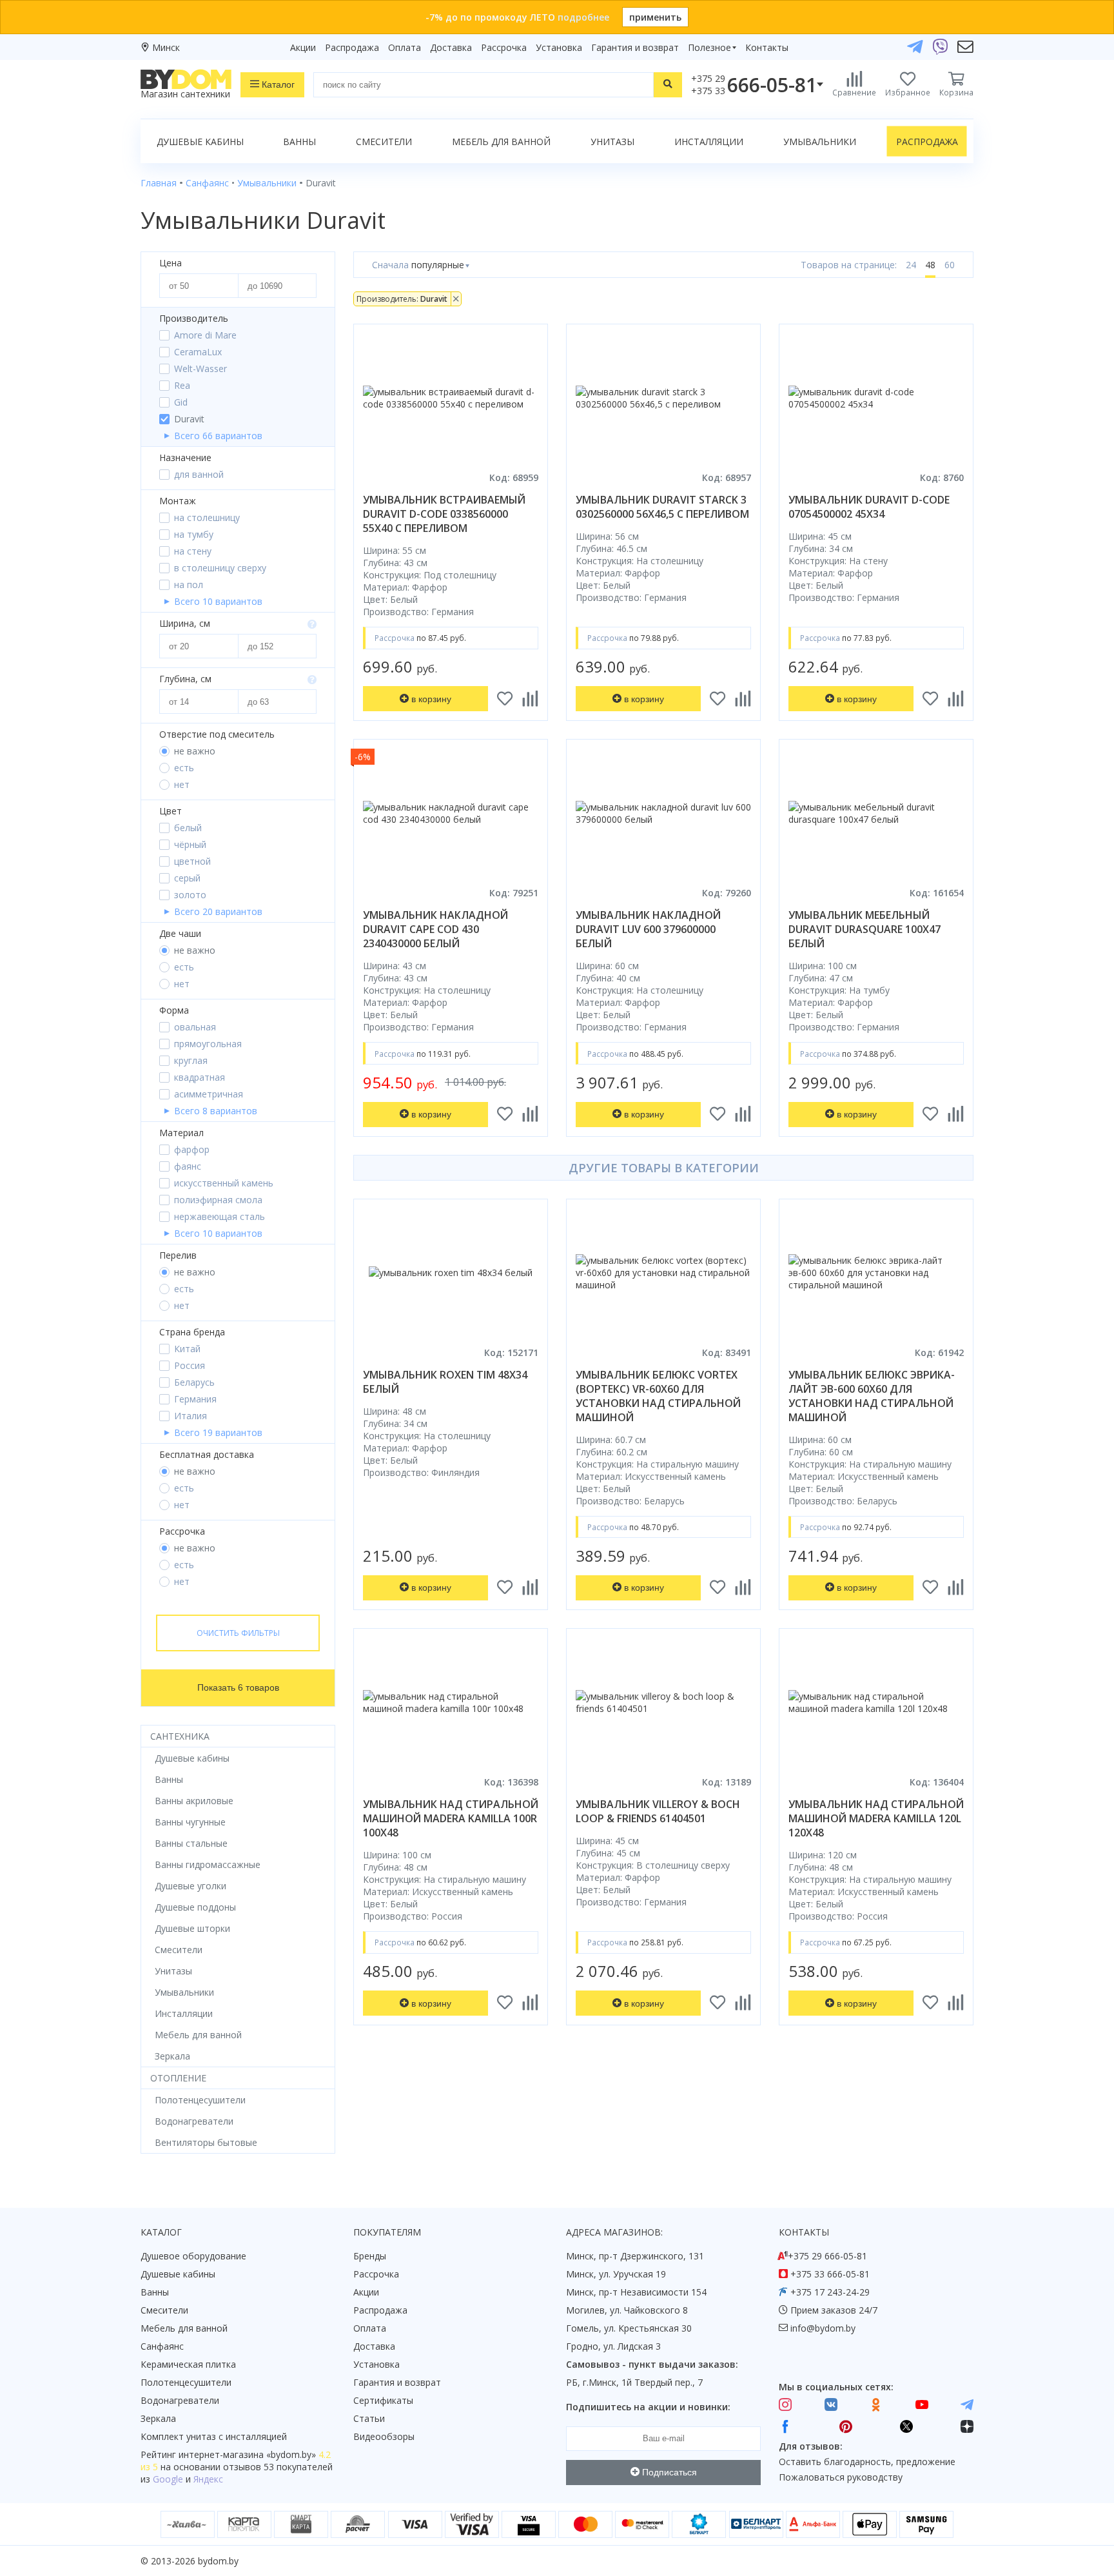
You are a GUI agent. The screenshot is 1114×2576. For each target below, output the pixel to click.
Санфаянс (162, 2346)
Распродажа (352, 47)
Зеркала (158, 2418)
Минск (166, 47)
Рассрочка (504, 47)
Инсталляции (709, 142)
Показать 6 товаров (238, 1687)
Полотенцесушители (186, 2382)
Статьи (369, 2418)
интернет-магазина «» (247, 2454)
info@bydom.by (823, 2328)
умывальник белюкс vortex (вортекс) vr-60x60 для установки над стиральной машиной (658, 1396)
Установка (559, 47)
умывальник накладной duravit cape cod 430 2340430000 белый (435, 929)
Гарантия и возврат (635, 47)
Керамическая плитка (188, 2364)
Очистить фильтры (238, 1633)
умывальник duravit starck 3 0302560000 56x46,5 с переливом (662, 507)
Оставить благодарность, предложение (867, 2462)
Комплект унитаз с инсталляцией (214, 2436)
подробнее (583, 17)
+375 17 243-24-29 (830, 2292)
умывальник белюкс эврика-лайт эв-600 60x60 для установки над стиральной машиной (872, 1396)
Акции (303, 47)
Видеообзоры (384, 2436)
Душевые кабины (200, 142)
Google (168, 2479)
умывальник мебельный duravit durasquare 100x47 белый (865, 929)
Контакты (767, 47)
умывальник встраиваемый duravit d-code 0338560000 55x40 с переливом (444, 514)
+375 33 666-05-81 (830, 2274)
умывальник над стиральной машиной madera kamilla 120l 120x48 (876, 1818)
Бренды (370, 2256)
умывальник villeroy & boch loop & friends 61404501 (658, 1811)
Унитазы (612, 142)
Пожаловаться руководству (841, 2477)
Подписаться (668, 2472)
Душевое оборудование (193, 2256)
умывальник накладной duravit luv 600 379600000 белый (648, 929)
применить (655, 17)
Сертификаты (383, 2400)
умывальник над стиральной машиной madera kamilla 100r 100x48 (451, 1818)
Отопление (178, 2078)
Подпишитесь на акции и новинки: (648, 2407)
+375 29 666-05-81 (827, 2256)
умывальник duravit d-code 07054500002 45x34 (869, 507)
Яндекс (208, 2479)
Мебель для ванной (501, 142)
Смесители (384, 142)
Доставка (451, 47)
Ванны (299, 142)
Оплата (405, 47)
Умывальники (820, 142)
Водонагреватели (180, 2400)
